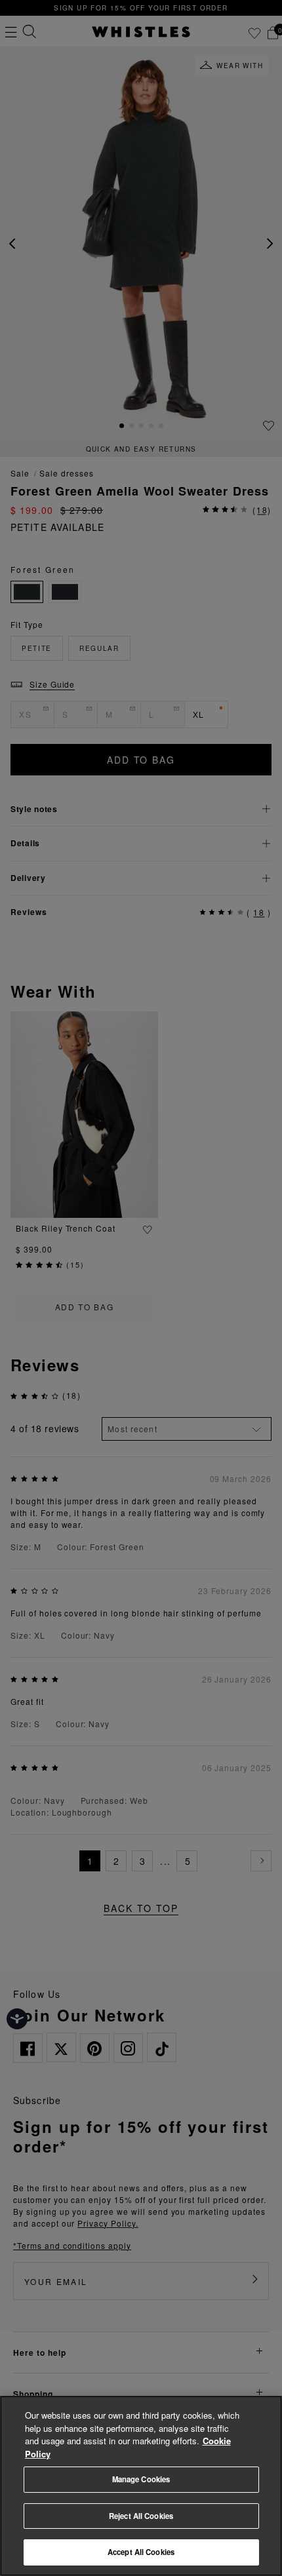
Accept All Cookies (141, 2552)
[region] (141, 2486)
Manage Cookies (141, 2479)
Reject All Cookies (141, 2516)
